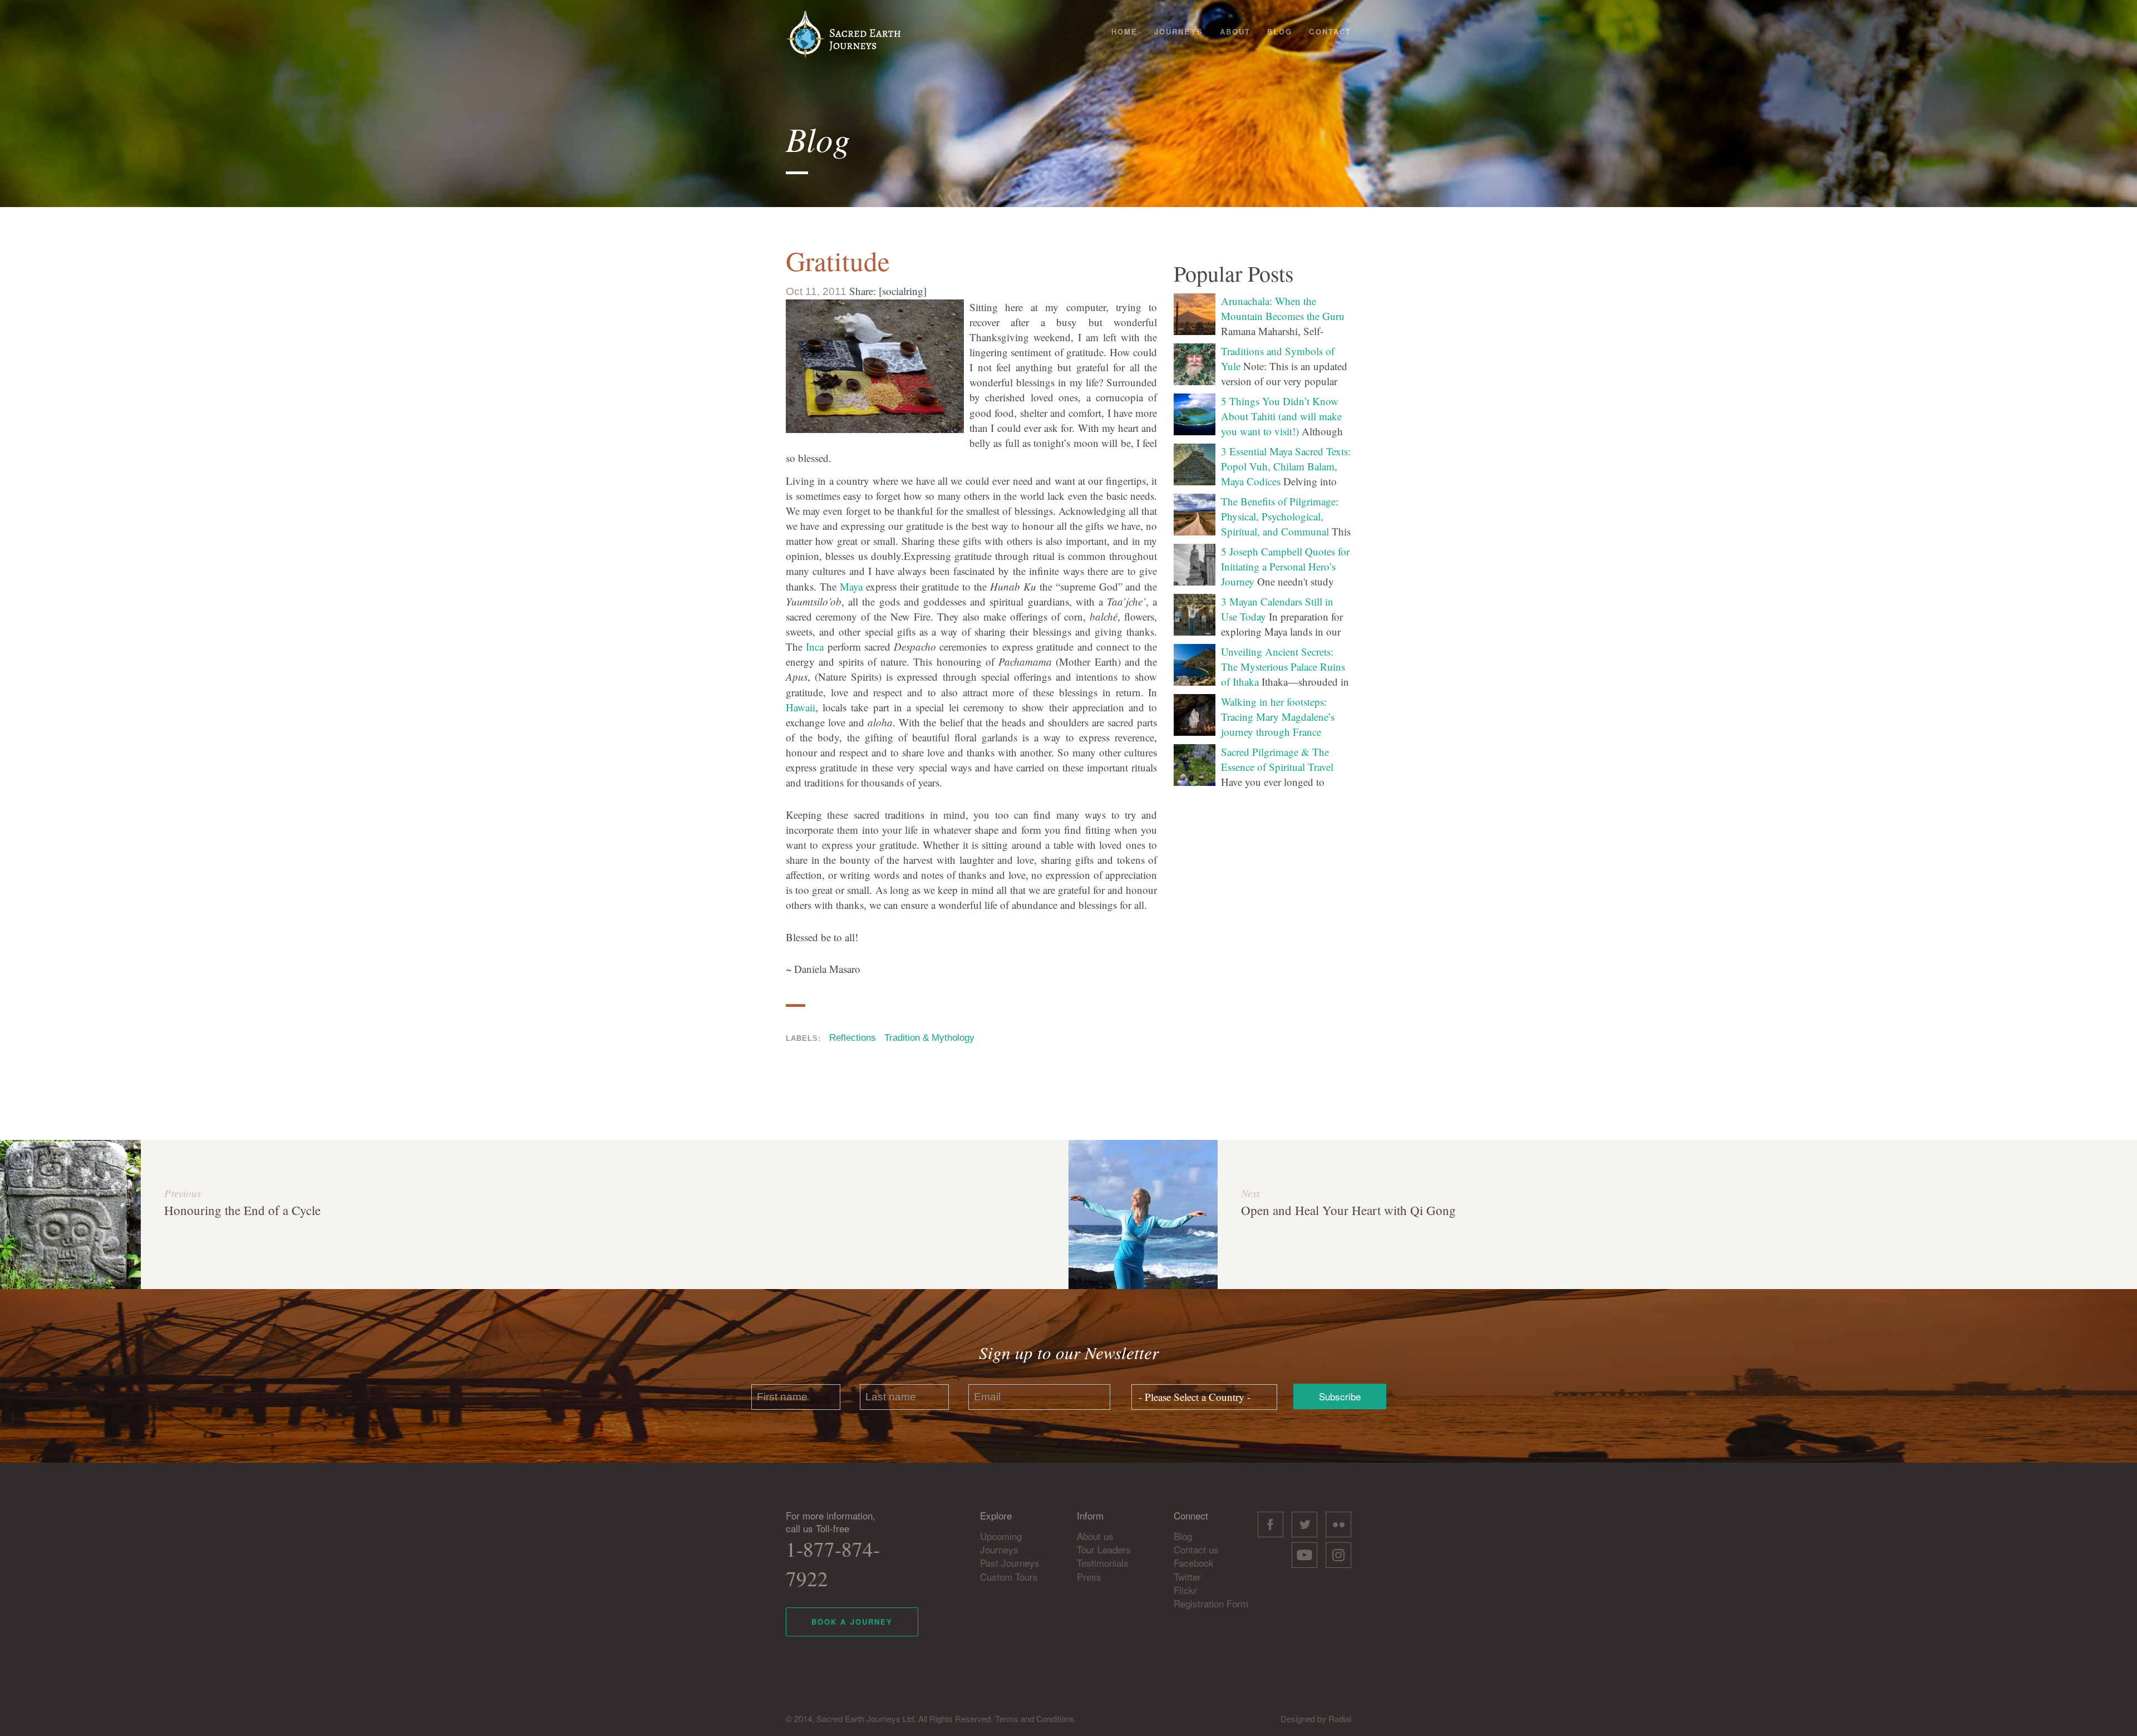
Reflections (853, 1038)
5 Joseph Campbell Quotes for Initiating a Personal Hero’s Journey (1285, 566)
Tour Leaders (1104, 1549)
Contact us (1196, 1549)
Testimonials (1103, 1563)
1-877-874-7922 (833, 1563)
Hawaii (801, 707)
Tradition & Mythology (929, 1038)
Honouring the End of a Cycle (242, 1210)
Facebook (1194, 1563)
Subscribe (1340, 1396)
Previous (183, 1193)
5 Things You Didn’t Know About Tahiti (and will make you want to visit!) (1281, 416)
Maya (851, 586)
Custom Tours (1009, 1577)
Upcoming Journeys (1001, 1543)
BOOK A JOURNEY (852, 1622)
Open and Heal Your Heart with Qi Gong (1348, 1210)
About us (1095, 1536)
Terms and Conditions (1035, 1718)
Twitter (1187, 1577)
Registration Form (1211, 1603)
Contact (1330, 31)
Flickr (1185, 1590)
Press (1089, 1577)
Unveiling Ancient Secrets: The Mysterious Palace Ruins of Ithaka (1283, 667)
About (1235, 31)
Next (1250, 1193)
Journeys (1179, 31)
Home (1124, 31)
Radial (1340, 1718)
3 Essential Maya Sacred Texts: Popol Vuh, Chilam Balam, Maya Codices (1286, 466)
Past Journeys (1010, 1563)
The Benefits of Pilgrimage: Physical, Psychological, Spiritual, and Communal (1280, 516)
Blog (1280, 31)
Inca (815, 646)
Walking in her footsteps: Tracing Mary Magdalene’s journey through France (1278, 717)
